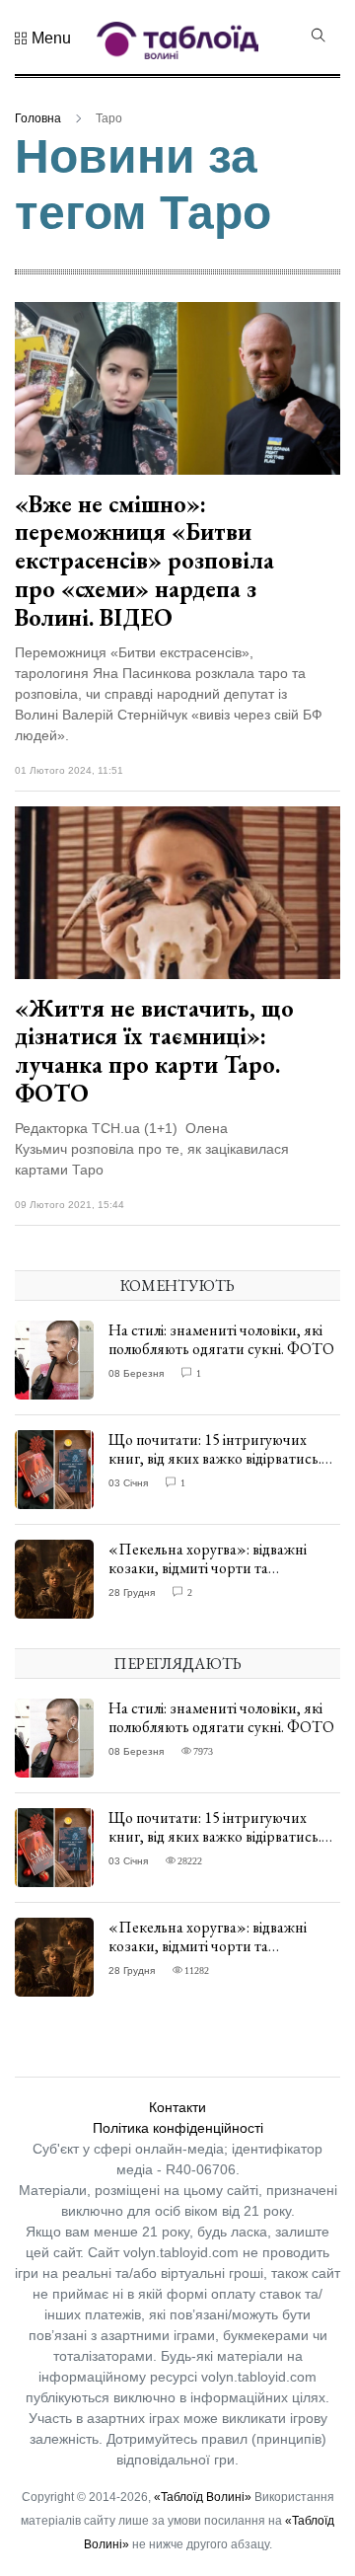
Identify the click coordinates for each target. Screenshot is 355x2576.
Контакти (177, 2107)
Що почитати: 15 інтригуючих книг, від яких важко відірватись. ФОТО (215, 1458)
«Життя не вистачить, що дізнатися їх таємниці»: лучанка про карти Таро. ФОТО (154, 1051)
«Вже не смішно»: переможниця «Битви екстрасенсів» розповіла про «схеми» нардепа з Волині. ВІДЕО (144, 561)
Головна (38, 118)
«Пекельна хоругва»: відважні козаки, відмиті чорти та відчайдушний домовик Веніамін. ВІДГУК (217, 1578)
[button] (43, 38)
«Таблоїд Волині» (203, 2497)
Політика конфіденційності (178, 2128)
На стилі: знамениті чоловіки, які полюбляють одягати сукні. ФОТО (221, 1339)
